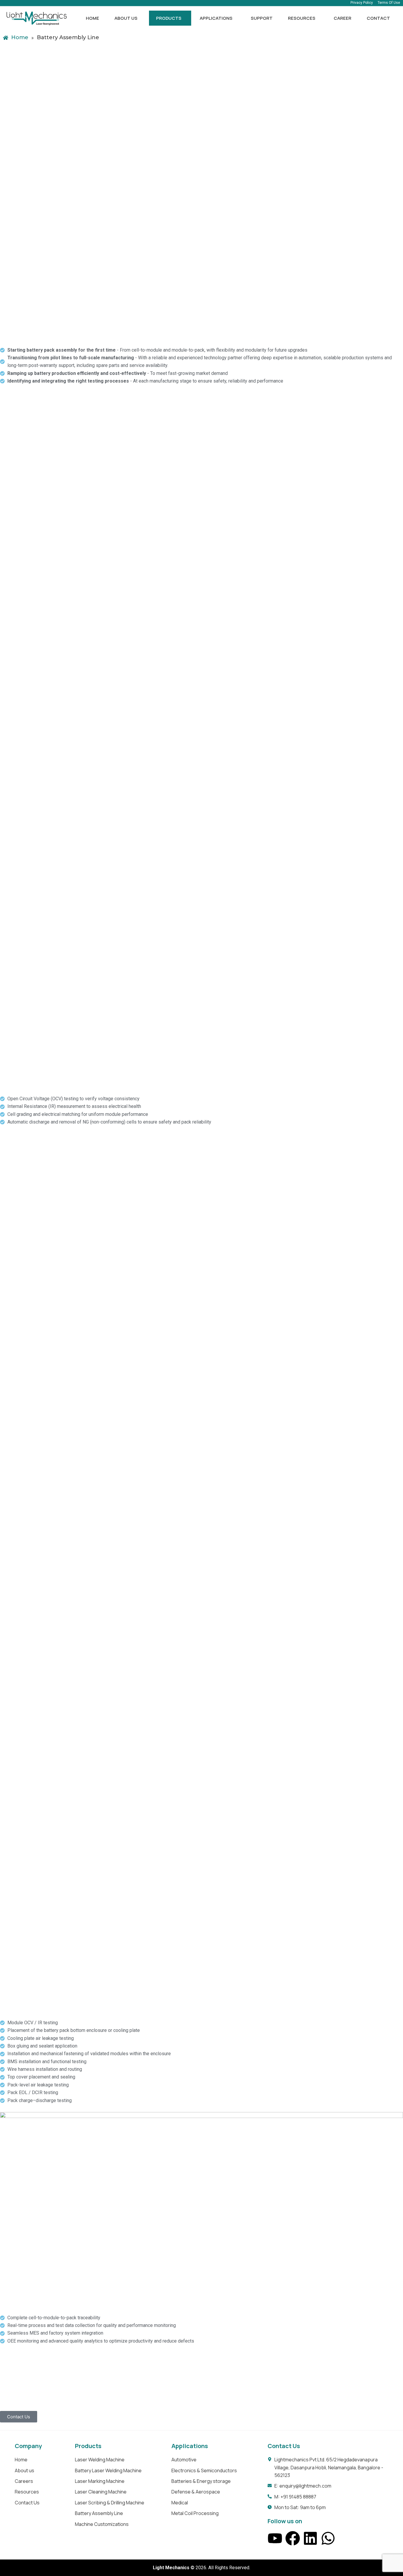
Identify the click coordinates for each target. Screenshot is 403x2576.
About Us (126, 18)
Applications (216, 18)
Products (169, 18)
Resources (302, 18)
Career (343, 18)
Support (262, 18)
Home (92, 18)
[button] (128, 18)
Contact (378, 18)
